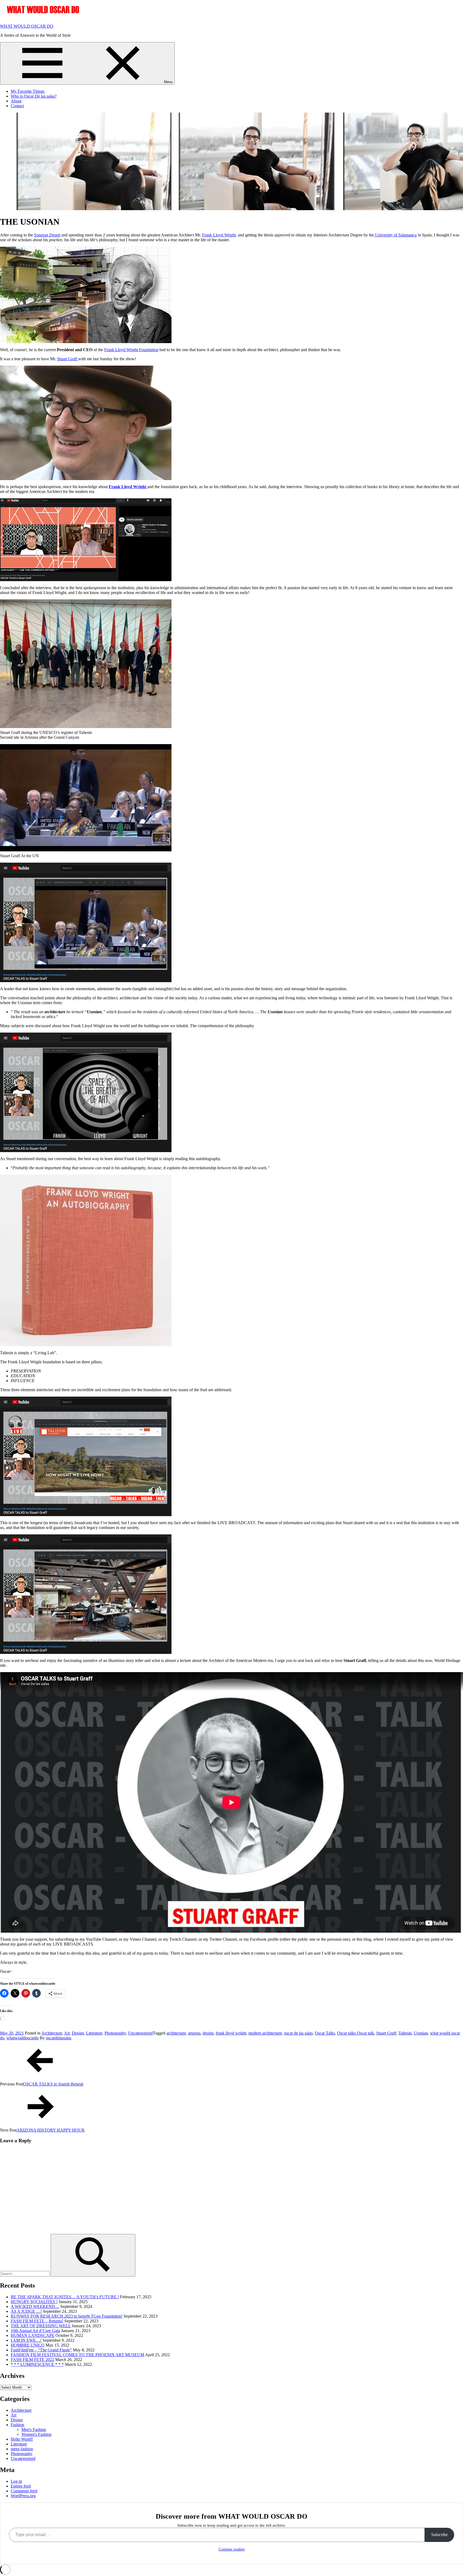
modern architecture (265, 2033)
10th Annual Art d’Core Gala (35, 2331)
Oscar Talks (325, 2033)
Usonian (421, 2033)
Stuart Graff (68, 359)
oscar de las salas (298, 2033)
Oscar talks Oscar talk (356, 2033)
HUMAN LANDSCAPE (33, 2335)
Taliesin (405, 2033)
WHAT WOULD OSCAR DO (27, 26)
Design (78, 2033)
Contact (17, 106)
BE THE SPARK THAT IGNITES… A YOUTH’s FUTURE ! (65, 2297)
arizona (194, 2033)
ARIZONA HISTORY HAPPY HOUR (51, 2130)
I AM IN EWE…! (26, 2340)
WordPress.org (23, 2496)
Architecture (52, 2033)
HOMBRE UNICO (28, 2345)
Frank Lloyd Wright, (219, 235)
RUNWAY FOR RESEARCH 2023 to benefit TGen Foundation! (67, 2316)
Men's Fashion (34, 2430)
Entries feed (21, 2486)
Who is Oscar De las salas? (34, 96)
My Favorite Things (28, 91)
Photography (115, 2033)
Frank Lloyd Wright (128, 487)
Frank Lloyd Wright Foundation (131, 350)
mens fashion (22, 2449)
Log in (16, 2481)
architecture (176, 2033)
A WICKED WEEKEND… (35, 2306)
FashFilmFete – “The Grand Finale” (41, 2350)
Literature (94, 2033)
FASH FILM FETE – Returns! (37, 2321)
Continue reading (232, 2549)
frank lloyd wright (231, 2033)
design (208, 2033)
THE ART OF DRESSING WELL (41, 2326)
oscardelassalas (59, 2038)
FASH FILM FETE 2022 (32, 2360)
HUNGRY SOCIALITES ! (34, 2302)
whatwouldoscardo (23, 2038)
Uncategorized (140, 2033)
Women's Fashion (36, 2434)
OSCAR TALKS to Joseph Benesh (53, 2084)
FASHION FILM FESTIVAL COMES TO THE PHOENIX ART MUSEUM (77, 2355)
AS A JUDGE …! (26, 2311)
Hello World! (22, 2439)
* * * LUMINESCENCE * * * (37, 2364)
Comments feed (24, 2491)
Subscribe (439, 2535)
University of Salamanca (395, 235)
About (16, 101)
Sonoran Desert (47, 235)
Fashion (17, 2425)
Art (67, 2033)
